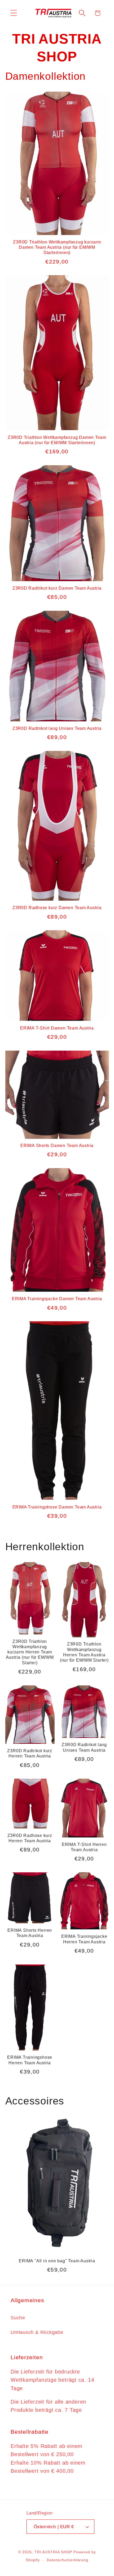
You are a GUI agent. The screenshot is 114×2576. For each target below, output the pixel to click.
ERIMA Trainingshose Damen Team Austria (57, 1507)
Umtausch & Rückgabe (37, 2332)
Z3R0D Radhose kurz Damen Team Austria (57, 908)
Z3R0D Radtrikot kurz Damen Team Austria (57, 588)
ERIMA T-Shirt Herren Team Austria (84, 1847)
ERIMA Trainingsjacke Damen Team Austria (57, 1299)
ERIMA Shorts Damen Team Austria (57, 1146)
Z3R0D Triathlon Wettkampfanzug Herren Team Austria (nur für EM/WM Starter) (84, 1652)
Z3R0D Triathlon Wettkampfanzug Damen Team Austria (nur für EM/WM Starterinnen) (57, 440)
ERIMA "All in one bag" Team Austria (57, 2261)
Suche (18, 2318)
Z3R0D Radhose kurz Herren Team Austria (30, 1838)
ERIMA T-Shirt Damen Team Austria (57, 1028)
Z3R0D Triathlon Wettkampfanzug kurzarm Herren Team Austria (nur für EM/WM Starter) (30, 1652)
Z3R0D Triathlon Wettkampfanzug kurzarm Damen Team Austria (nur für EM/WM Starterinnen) (57, 247)
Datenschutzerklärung (67, 2560)
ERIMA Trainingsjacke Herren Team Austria (84, 1939)
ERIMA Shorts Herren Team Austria (30, 1933)
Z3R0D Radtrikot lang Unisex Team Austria (57, 728)
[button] (14, 13)
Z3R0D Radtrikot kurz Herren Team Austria (30, 1753)
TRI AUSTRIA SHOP (53, 2552)
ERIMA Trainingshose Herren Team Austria (30, 2060)
